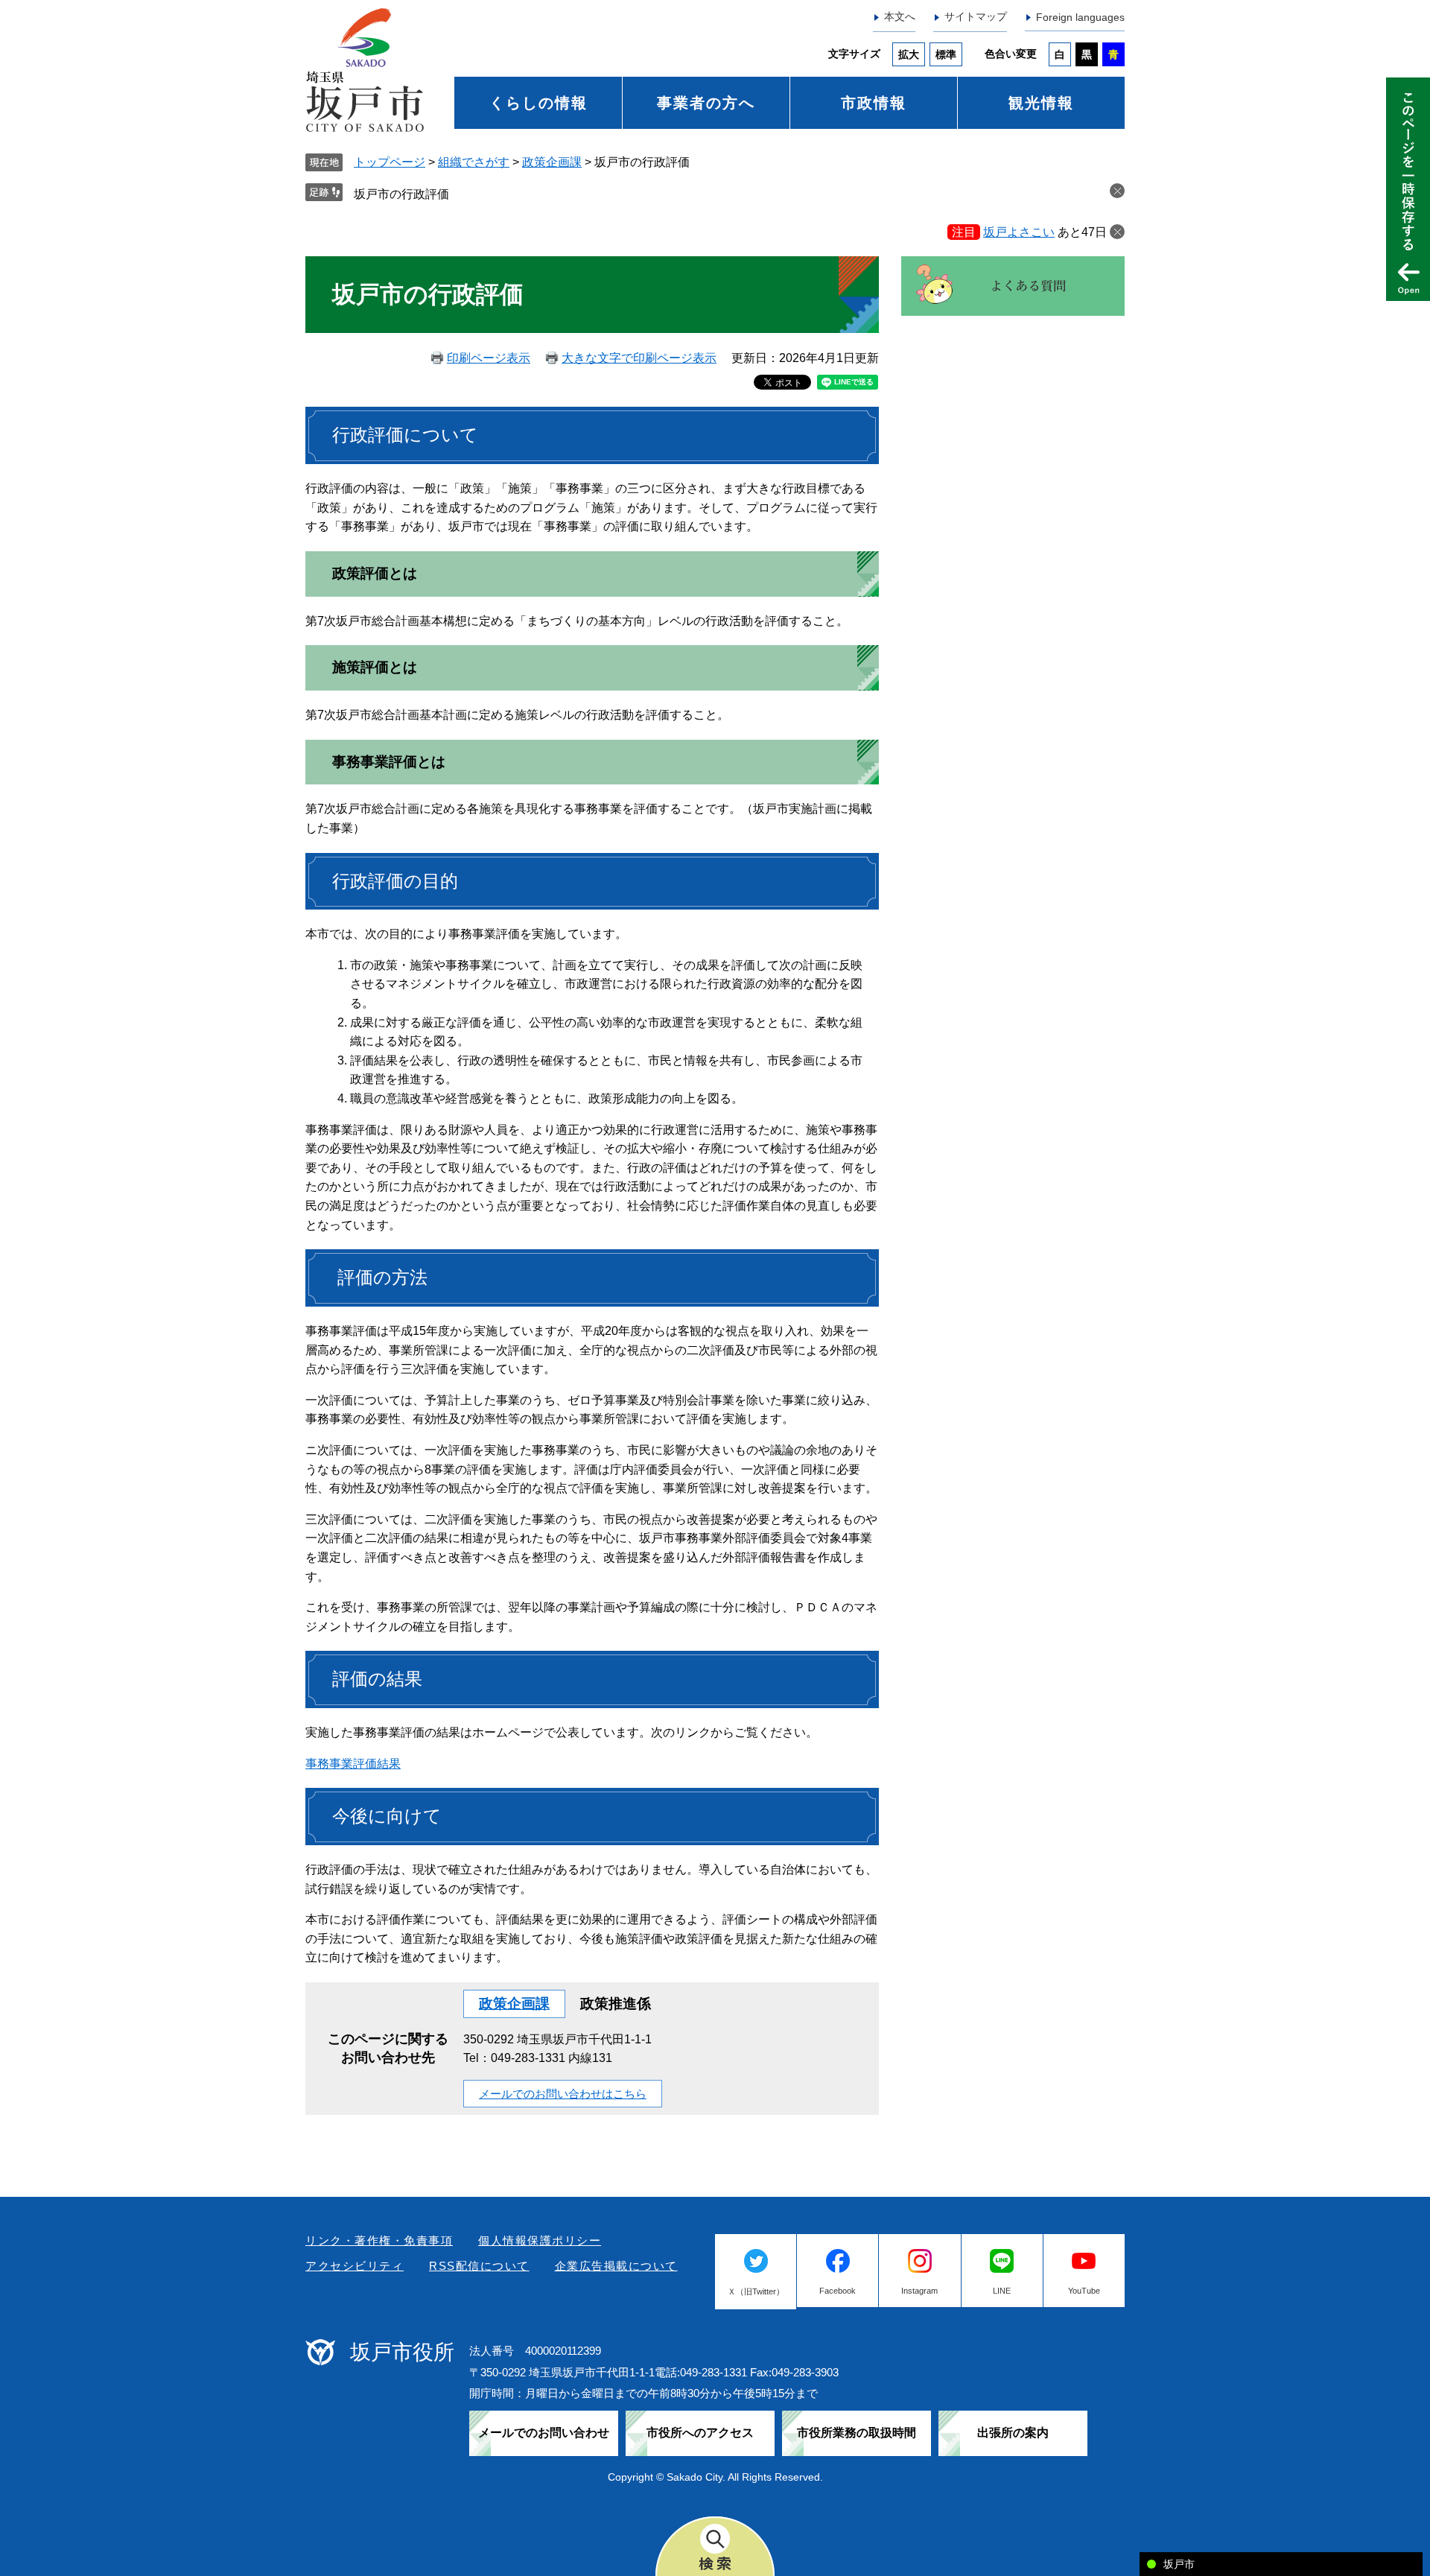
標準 (946, 54)
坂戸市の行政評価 (401, 194)
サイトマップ (976, 16)
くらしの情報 (538, 103)
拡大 (909, 54)
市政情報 (874, 103)
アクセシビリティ (355, 2266)
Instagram (919, 2291)
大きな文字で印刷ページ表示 (639, 358)
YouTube (1084, 2291)
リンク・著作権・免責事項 (379, 2240)
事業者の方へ (706, 103)
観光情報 (1041, 103)
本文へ (900, 16)
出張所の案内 (1013, 2433)
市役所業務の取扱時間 (857, 2433)
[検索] (715, 2546)
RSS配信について (479, 2266)
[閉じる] (1117, 232)
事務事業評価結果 (353, 1764)
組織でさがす (474, 162)
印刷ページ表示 (489, 358)
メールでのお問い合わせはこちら (563, 2094)
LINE (1002, 2291)
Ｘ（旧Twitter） (756, 2291)
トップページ (390, 162)
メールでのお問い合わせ (544, 2433)
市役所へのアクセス (700, 2433)
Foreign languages (1080, 17)
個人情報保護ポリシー (540, 2240)
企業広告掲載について (616, 2266)
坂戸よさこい (1019, 232)
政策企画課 (552, 162)
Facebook (838, 2291)
